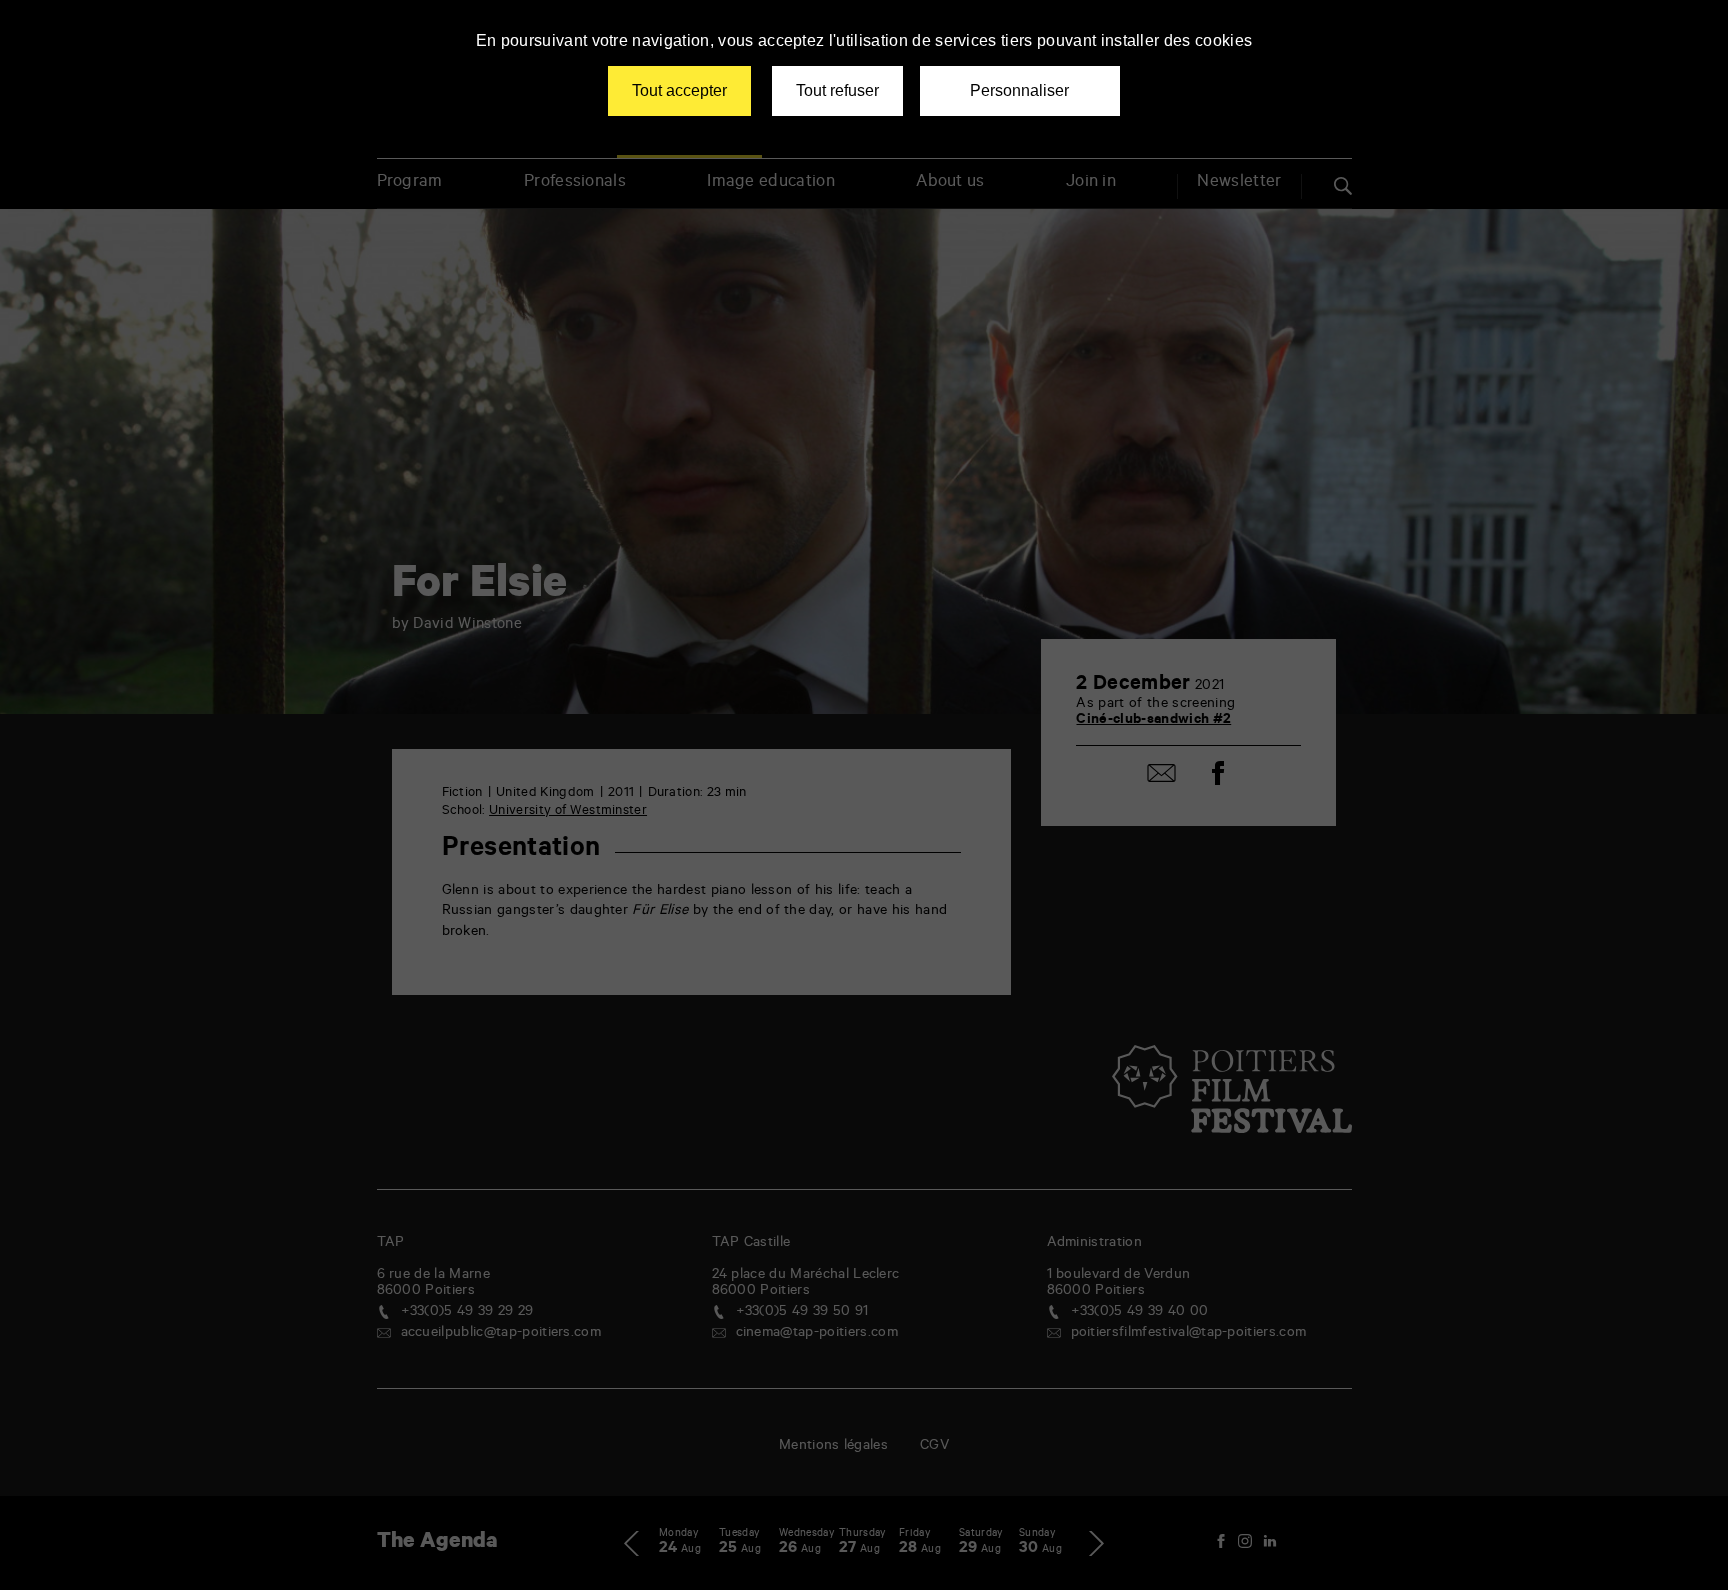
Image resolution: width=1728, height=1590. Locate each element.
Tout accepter (679, 90)
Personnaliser (1019, 90)
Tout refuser (837, 90)
